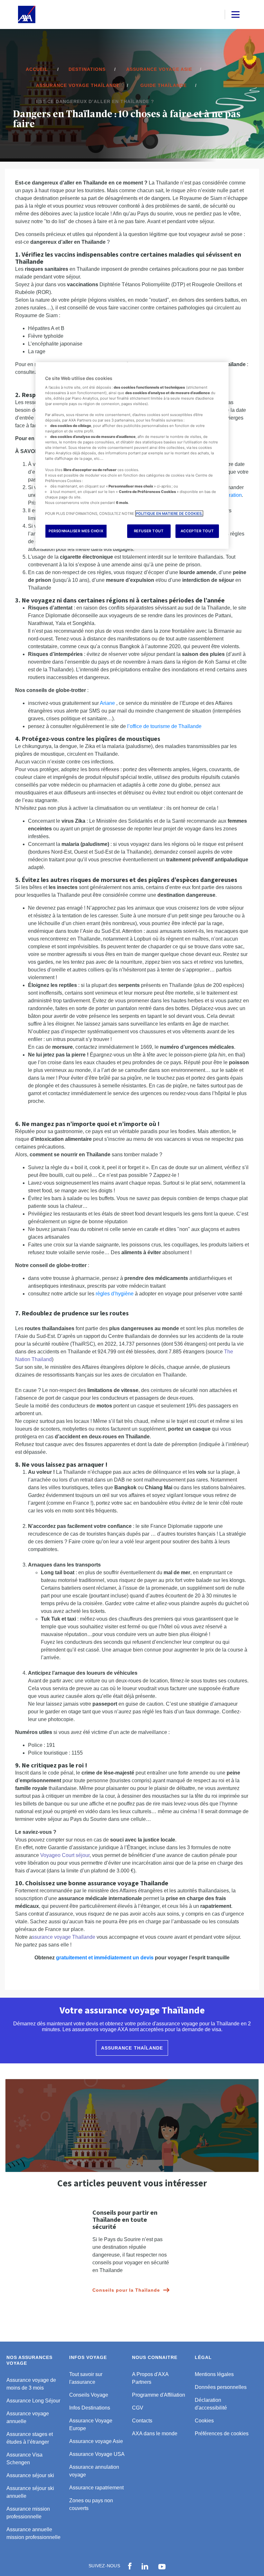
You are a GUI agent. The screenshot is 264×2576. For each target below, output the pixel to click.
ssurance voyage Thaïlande (64, 1937)
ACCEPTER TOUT (197, 531)
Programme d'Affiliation (159, 2395)
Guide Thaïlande (164, 85)
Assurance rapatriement (96, 2488)
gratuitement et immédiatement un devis (105, 1958)
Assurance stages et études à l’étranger (30, 2438)
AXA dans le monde (155, 2434)
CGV (138, 2408)
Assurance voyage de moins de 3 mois (31, 2384)
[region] (132, 456)
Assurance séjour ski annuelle (30, 2492)
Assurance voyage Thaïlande (78, 85)
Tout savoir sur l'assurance (86, 2378)
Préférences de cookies (222, 2434)
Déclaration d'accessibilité (211, 2404)
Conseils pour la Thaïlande (126, 2290)
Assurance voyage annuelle (28, 2417)
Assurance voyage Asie (159, 69)
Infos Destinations (90, 2408)
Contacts (142, 2421)
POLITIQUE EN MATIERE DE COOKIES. (169, 514)
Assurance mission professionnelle (28, 2513)
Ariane (107, 703)
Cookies (204, 2421)
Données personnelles (221, 2387)
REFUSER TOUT (149, 531)
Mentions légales (214, 2374)
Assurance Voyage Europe (91, 2424)
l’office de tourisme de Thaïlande (164, 726)
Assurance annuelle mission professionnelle (33, 2533)
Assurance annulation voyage (94, 2471)
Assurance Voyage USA (97, 2454)
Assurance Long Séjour (33, 2401)
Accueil (37, 69)
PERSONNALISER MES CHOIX (76, 531)
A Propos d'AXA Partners (150, 2378)
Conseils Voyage (89, 2395)
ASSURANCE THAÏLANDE (132, 2048)
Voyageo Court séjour (65, 1855)
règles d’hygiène (115, 1294)
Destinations (87, 69)
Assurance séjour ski (30, 2475)
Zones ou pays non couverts (91, 2504)
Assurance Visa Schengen (24, 2459)
